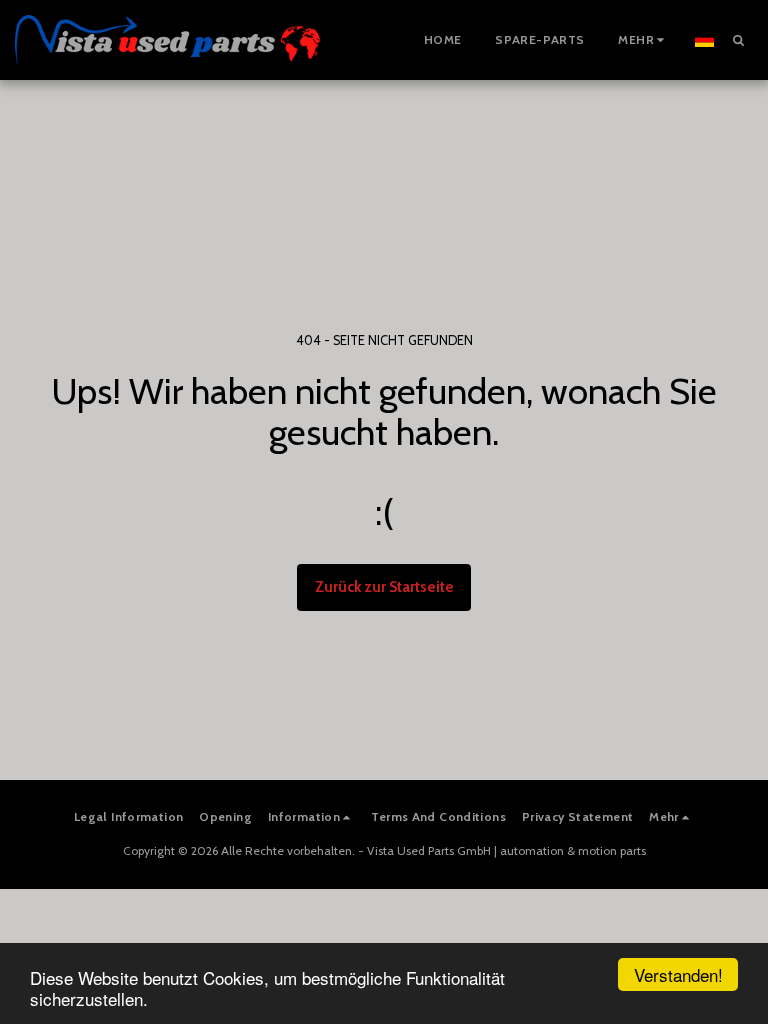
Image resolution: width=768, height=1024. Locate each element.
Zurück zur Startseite (384, 587)
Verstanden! (678, 974)
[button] (738, 39)
